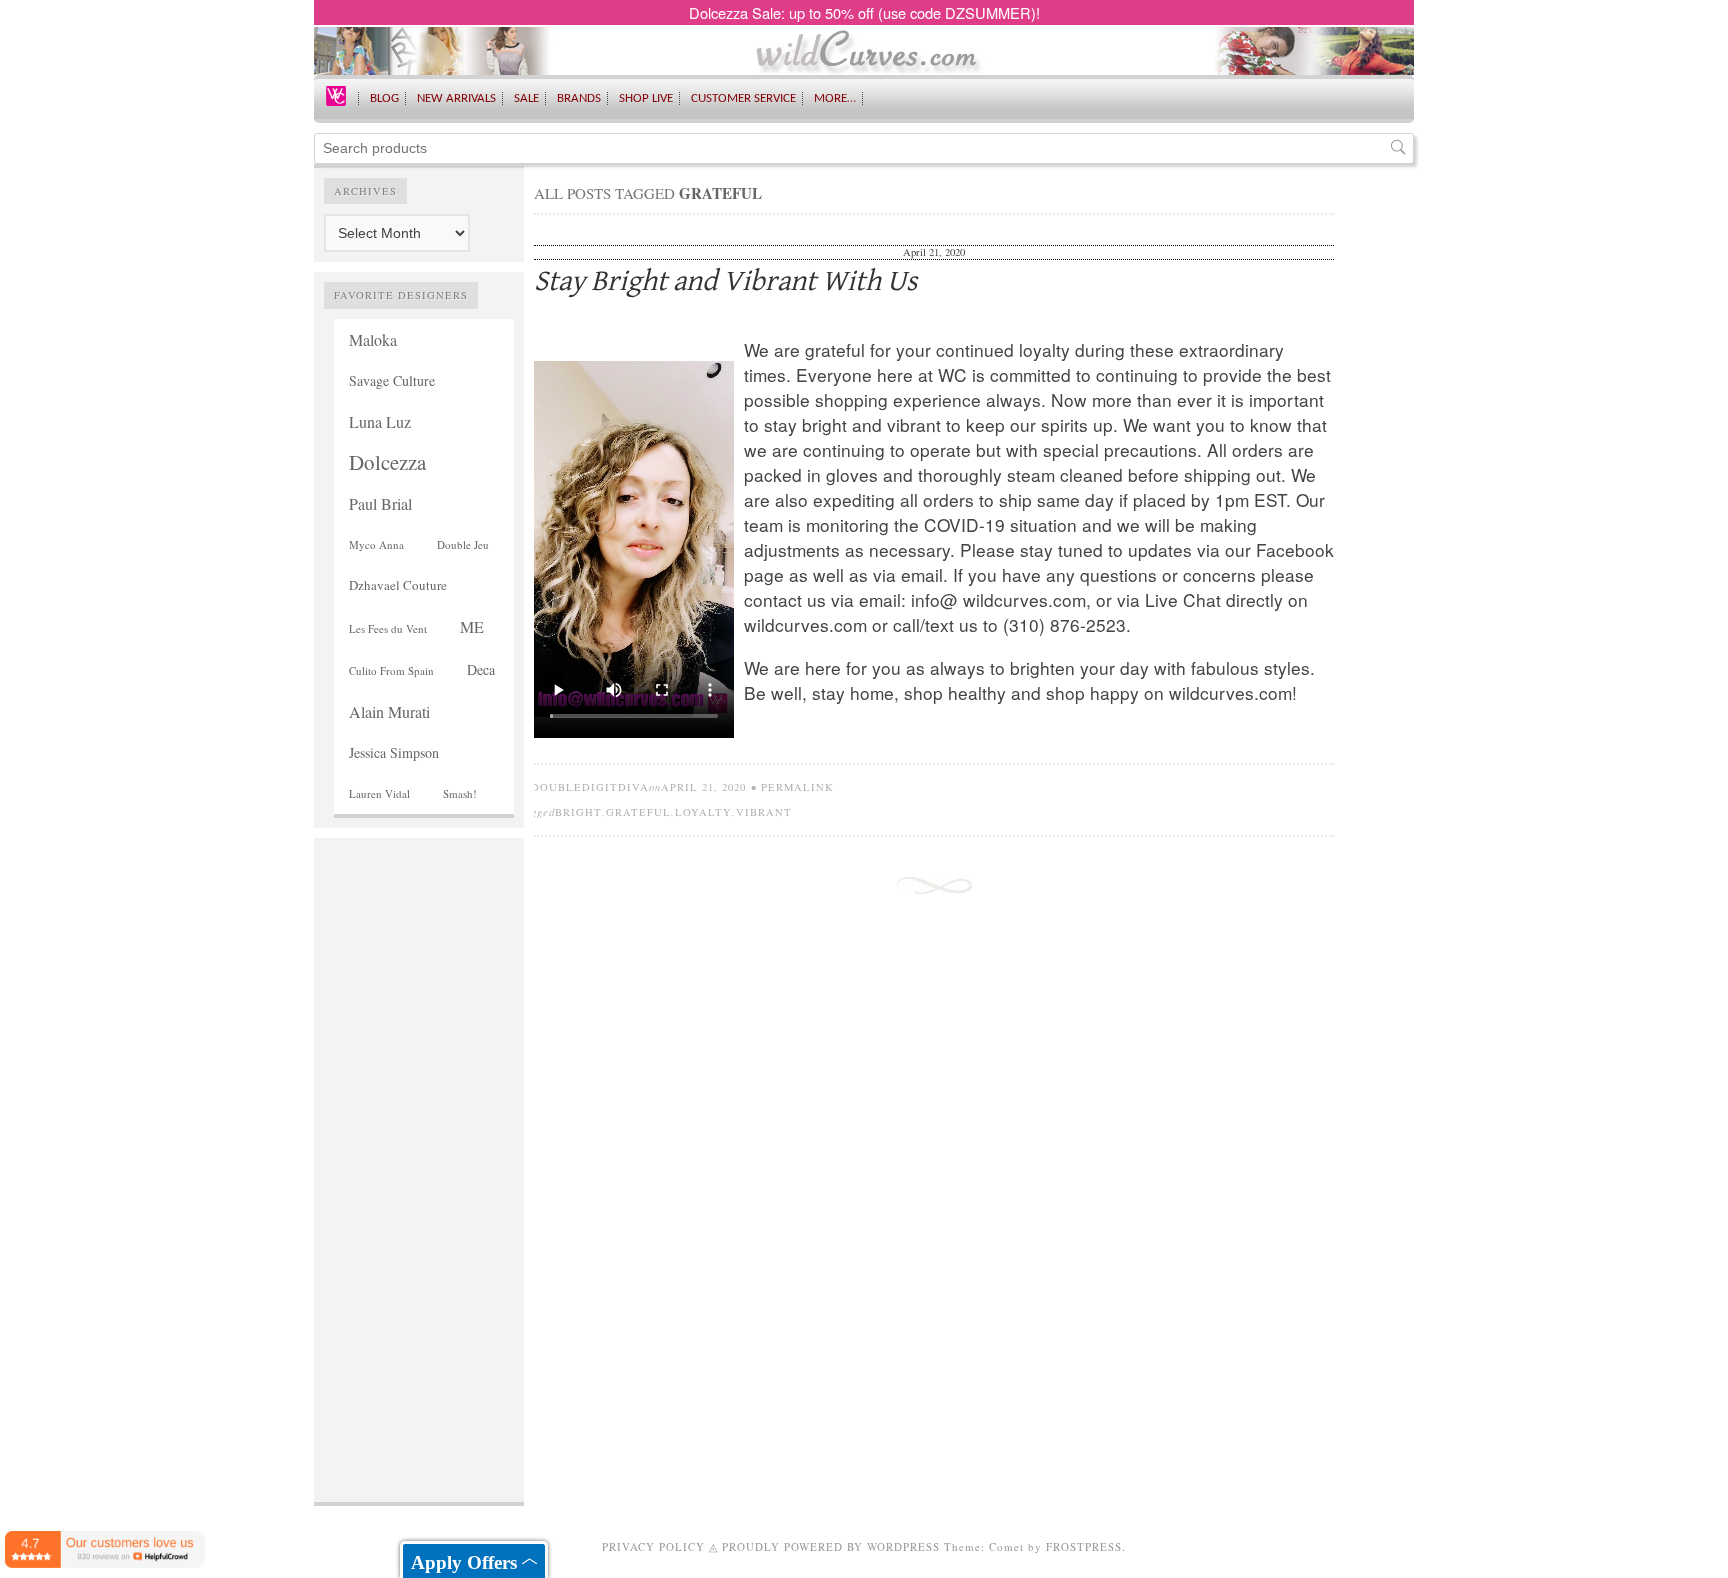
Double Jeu (463, 544)
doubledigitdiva (590, 787)
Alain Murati (389, 711)
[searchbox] (864, 148)
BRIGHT (578, 812)
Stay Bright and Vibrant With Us (725, 281)
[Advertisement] (419, 1148)
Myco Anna (376, 544)
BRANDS (579, 98)
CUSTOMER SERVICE (743, 98)
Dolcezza (387, 462)
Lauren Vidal (379, 793)
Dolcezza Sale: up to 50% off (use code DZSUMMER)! (864, 12)
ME (472, 626)
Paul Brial (380, 503)
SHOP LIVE (646, 98)
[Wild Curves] (336, 94)
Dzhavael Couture (398, 585)
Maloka (373, 339)
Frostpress (1084, 1546)
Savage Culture (392, 380)
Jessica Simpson (394, 752)
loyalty (703, 812)
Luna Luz (380, 421)
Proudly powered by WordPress (831, 1546)
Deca (481, 669)
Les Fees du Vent (388, 628)
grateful (638, 812)
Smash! (460, 793)
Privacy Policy (653, 1546)
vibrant (764, 812)
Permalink (797, 787)
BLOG (384, 98)
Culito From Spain (391, 670)
